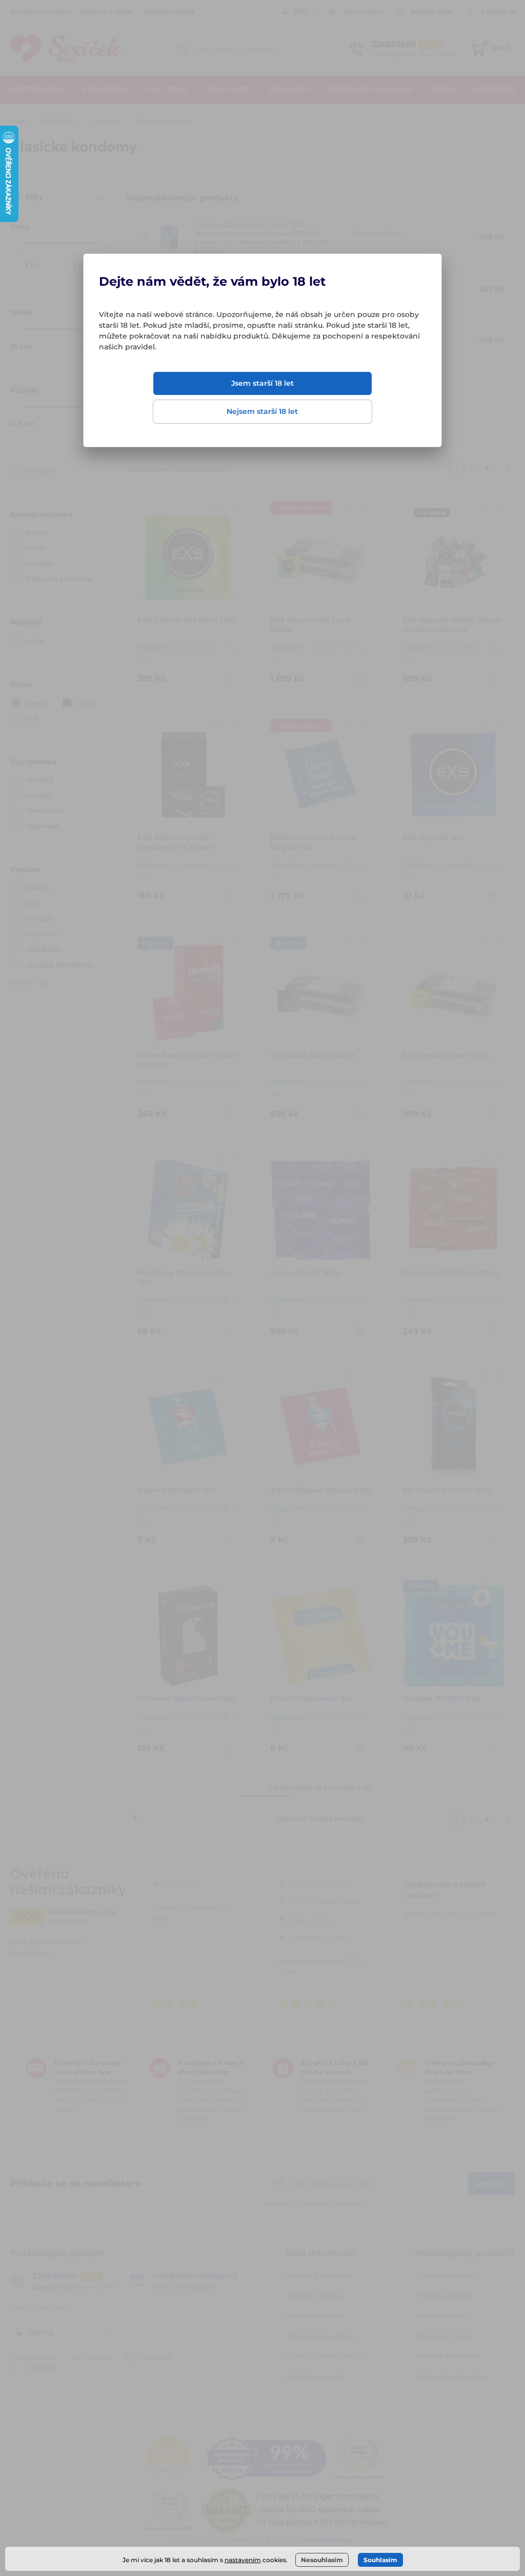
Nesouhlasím (322, 2560)
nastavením (243, 2560)
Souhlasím (380, 2560)
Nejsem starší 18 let (262, 411)
